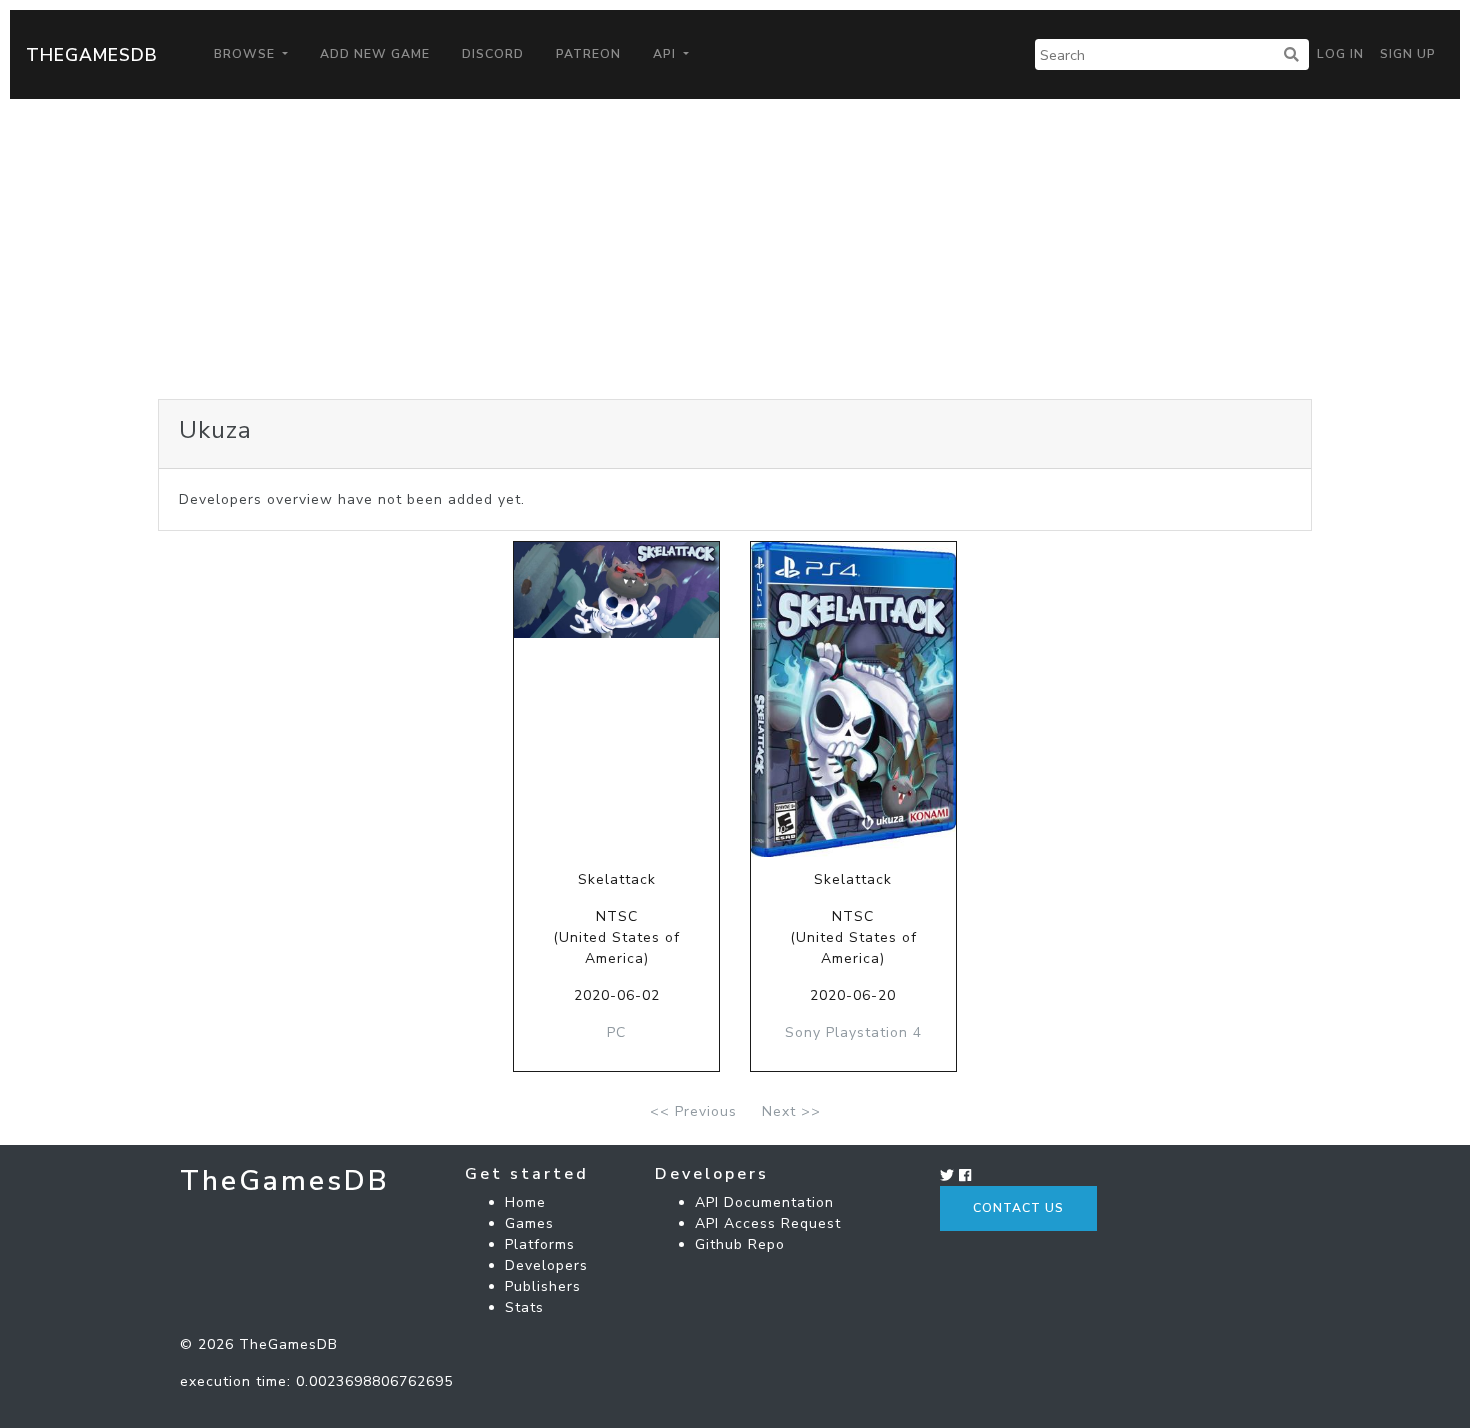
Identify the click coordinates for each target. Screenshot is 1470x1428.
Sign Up (1408, 54)
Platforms (540, 1244)
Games (529, 1223)
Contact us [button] (1018, 1208)
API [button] (666, 54)
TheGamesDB (92, 55)
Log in (1340, 54)
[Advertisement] (735, 249)
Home (525, 1202)
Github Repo (740, 1244)
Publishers (543, 1286)
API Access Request (768, 1223)
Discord (493, 54)
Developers (546, 1265)
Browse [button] (246, 54)
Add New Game (375, 54)
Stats (524, 1307)
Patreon (588, 54)
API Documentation (764, 1202)
